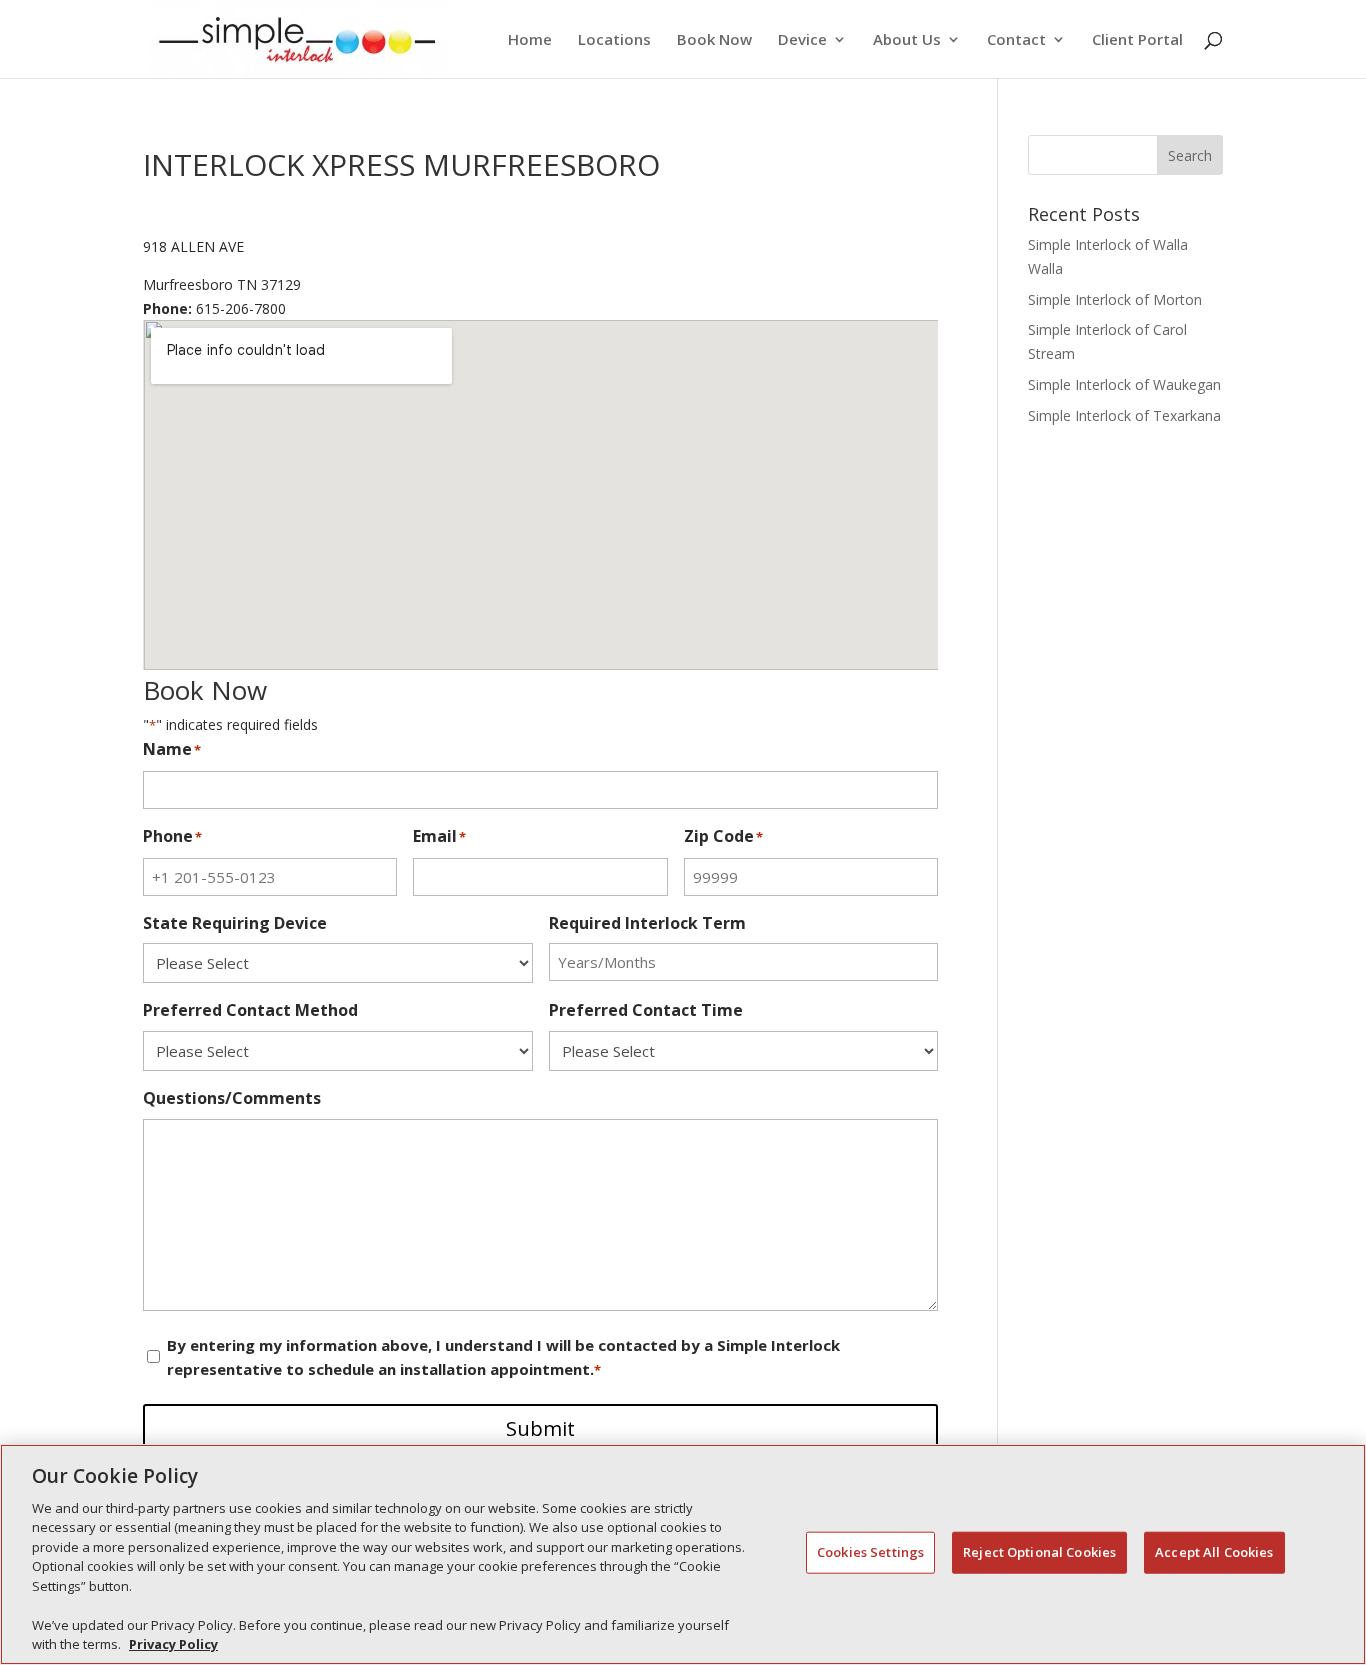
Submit (540, 1428)
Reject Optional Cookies (1039, 1552)
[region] (683, 1554)
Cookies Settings (870, 1552)
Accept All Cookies (1214, 1552)
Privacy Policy (173, 1644)
